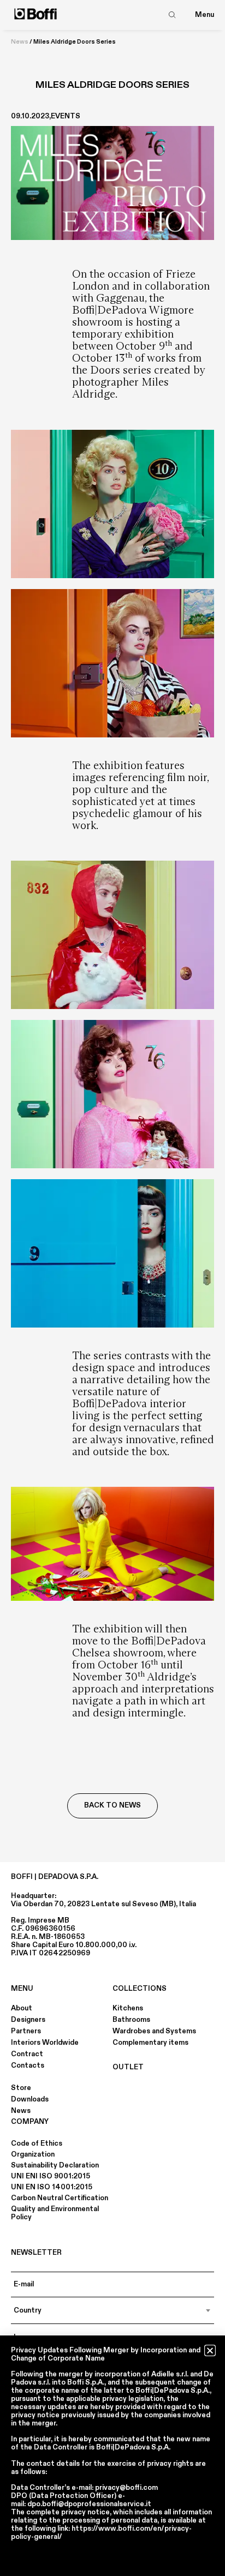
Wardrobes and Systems (154, 2031)
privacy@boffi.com (126, 2488)
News (20, 42)
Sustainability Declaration (55, 2165)
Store (21, 2088)
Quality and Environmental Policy (55, 2213)
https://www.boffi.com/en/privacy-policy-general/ (101, 2533)
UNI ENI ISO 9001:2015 (51, 2176)
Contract (27, 2054)
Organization (33, 2154)
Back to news (112, 1805)
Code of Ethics (37, 2143)
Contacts (28, 2065)
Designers (28, 2020)
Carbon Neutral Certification (60, 2198)
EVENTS (66, 116)
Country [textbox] (28, 2310)
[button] (210, 2350)
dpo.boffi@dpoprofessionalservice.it (89, 2504)
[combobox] (112, 2310)
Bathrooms (131, 2020)
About (22, 2008)
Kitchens (128, 2008)
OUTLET (128, 2067)
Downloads (30, 2099)
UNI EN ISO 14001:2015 (52, 2187)
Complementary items (150, 2043)
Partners (26, 2031)
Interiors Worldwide (45, 2043)
